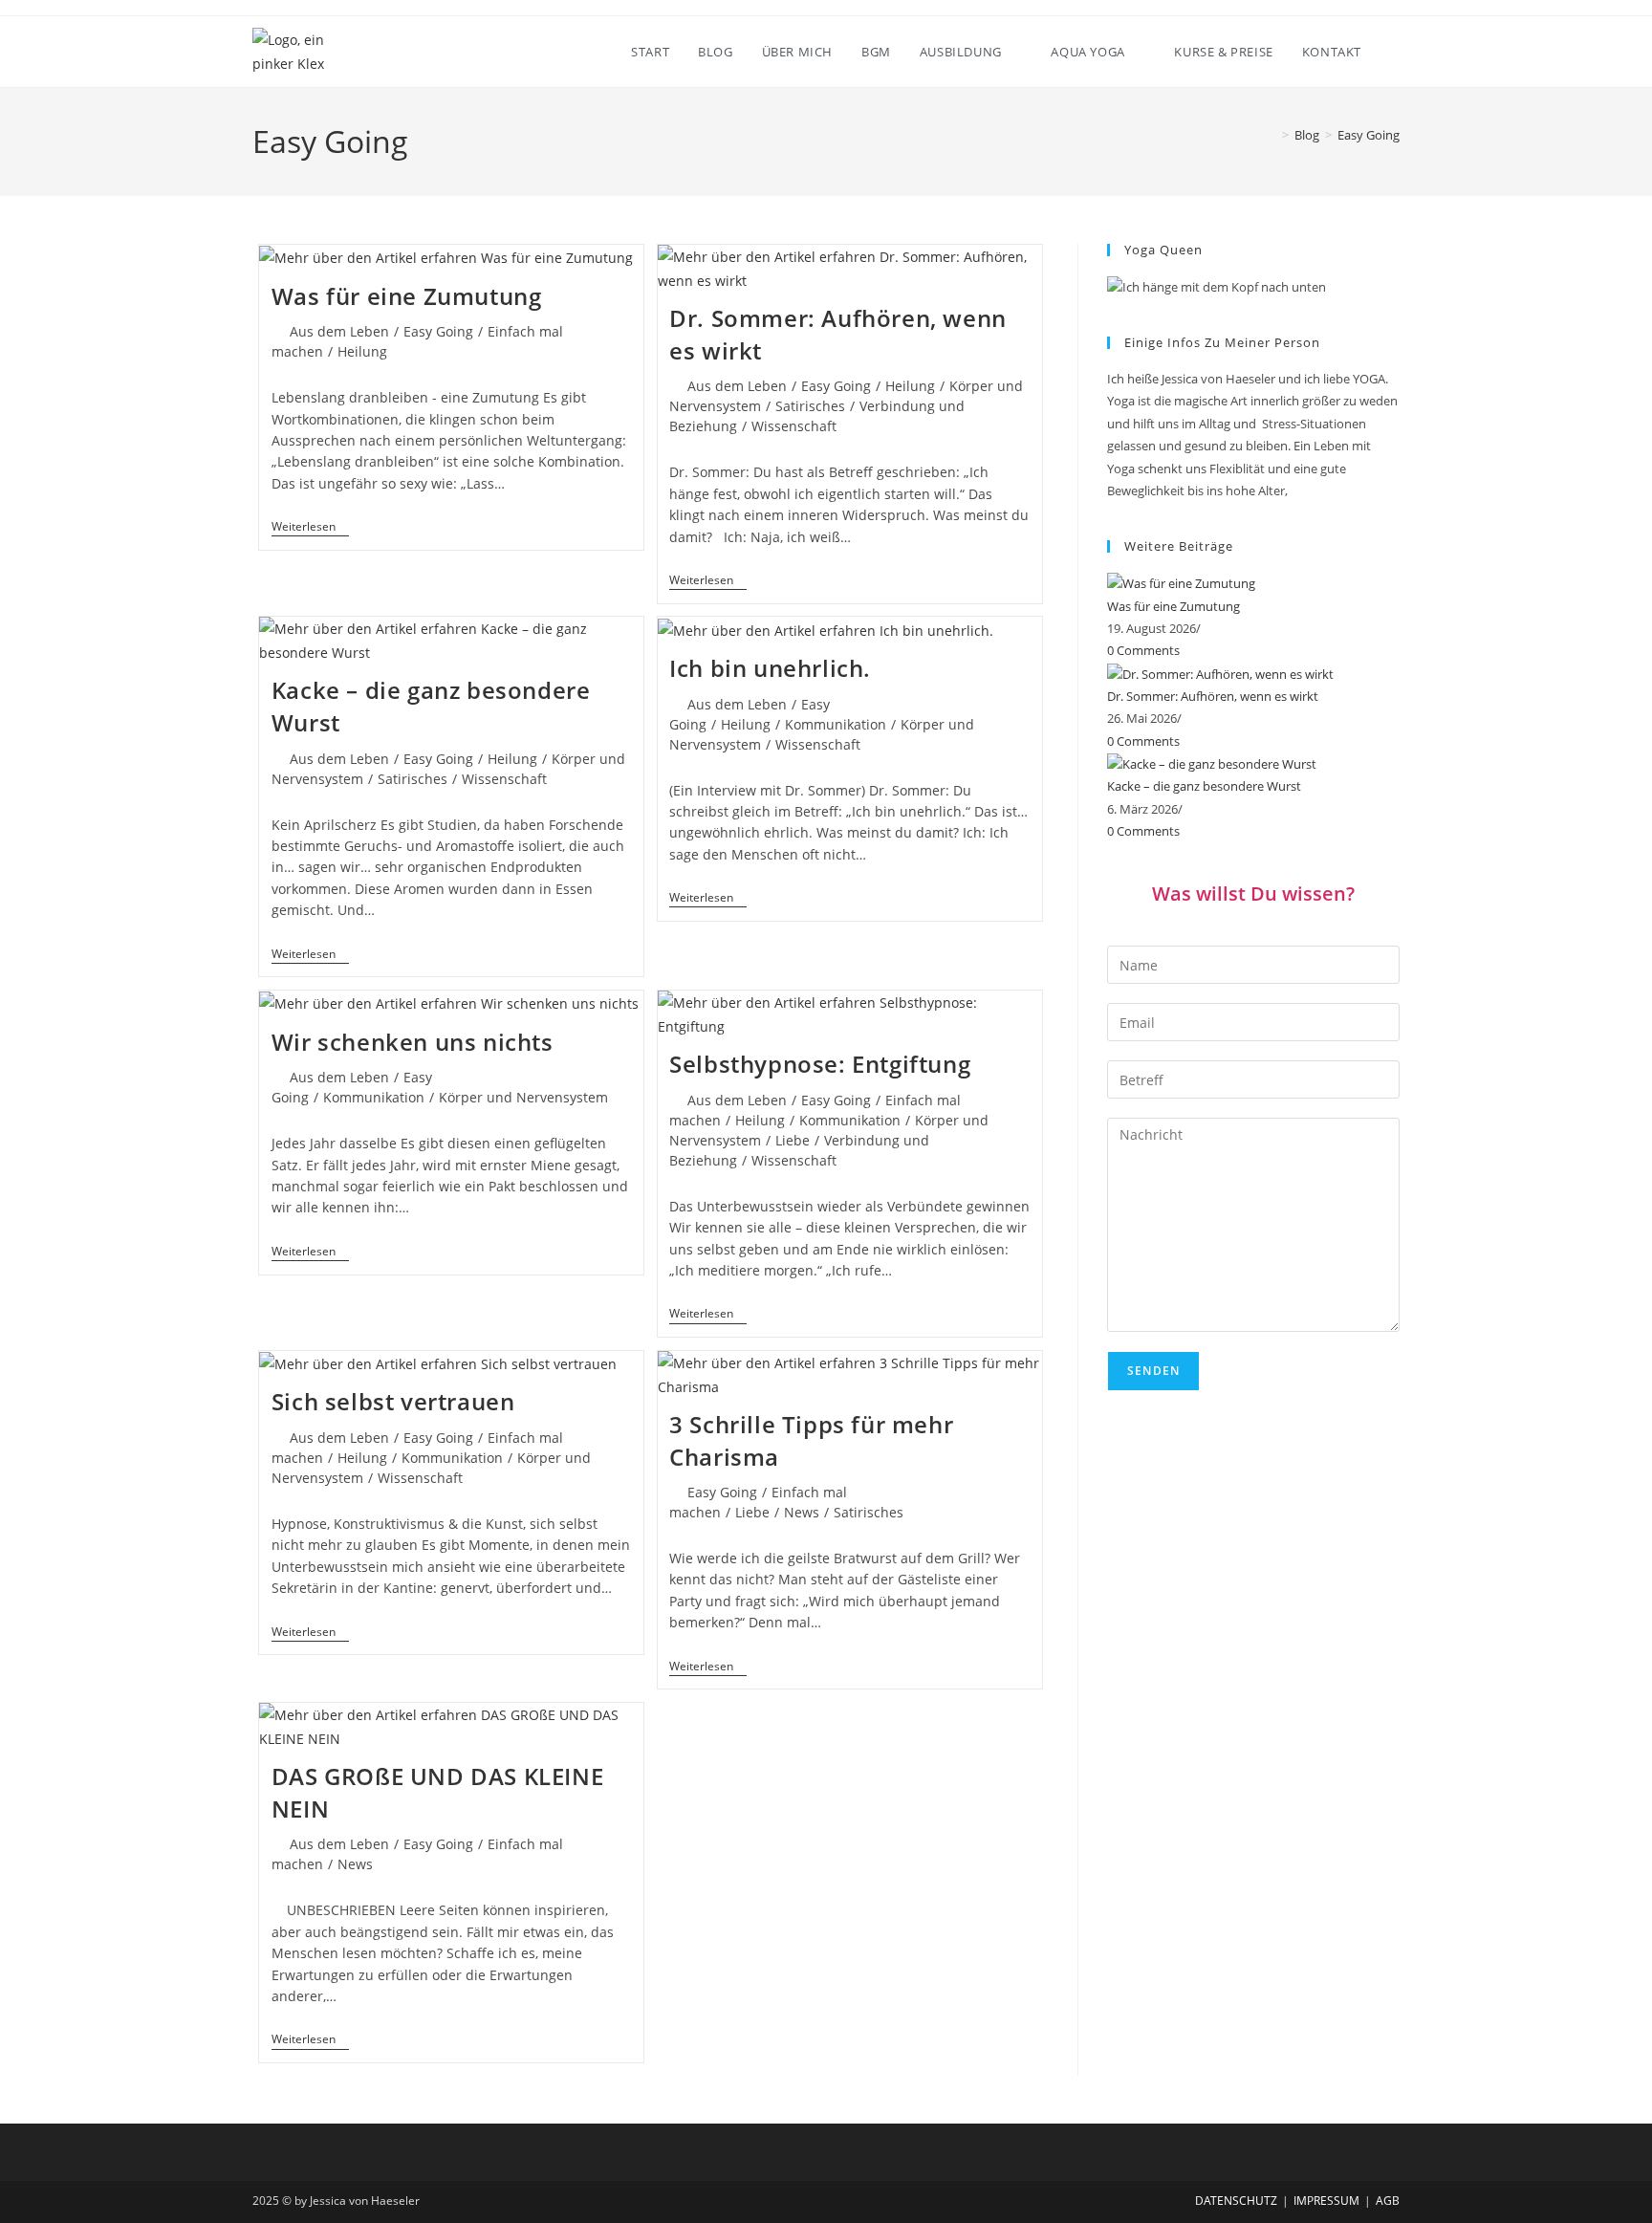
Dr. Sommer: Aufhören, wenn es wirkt (1213, 696)
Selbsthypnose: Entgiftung (820, 1064)
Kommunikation (836, 724)
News (802, 1512)
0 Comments (1143, 650)
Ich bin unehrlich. (770, 668)
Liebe (793, 1140)
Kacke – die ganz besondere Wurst (1204, 786)
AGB (1388, 2201)
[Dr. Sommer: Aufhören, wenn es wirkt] (1220, 673)
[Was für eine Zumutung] (1181, 582)
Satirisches (810, 406)
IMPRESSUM (1326, 2201)
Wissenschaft (794, 426)
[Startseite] (1272, 135)
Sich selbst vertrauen (393, 1401)
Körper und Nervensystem (523, 1097)
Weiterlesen (310, 528)
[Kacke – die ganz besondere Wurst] (1212, 763)
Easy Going (1369, 135)
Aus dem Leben (339, 331)
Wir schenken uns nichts (413, 1042)
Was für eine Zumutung (407, 296)
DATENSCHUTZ (1236, 2201)
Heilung (362, 351)
